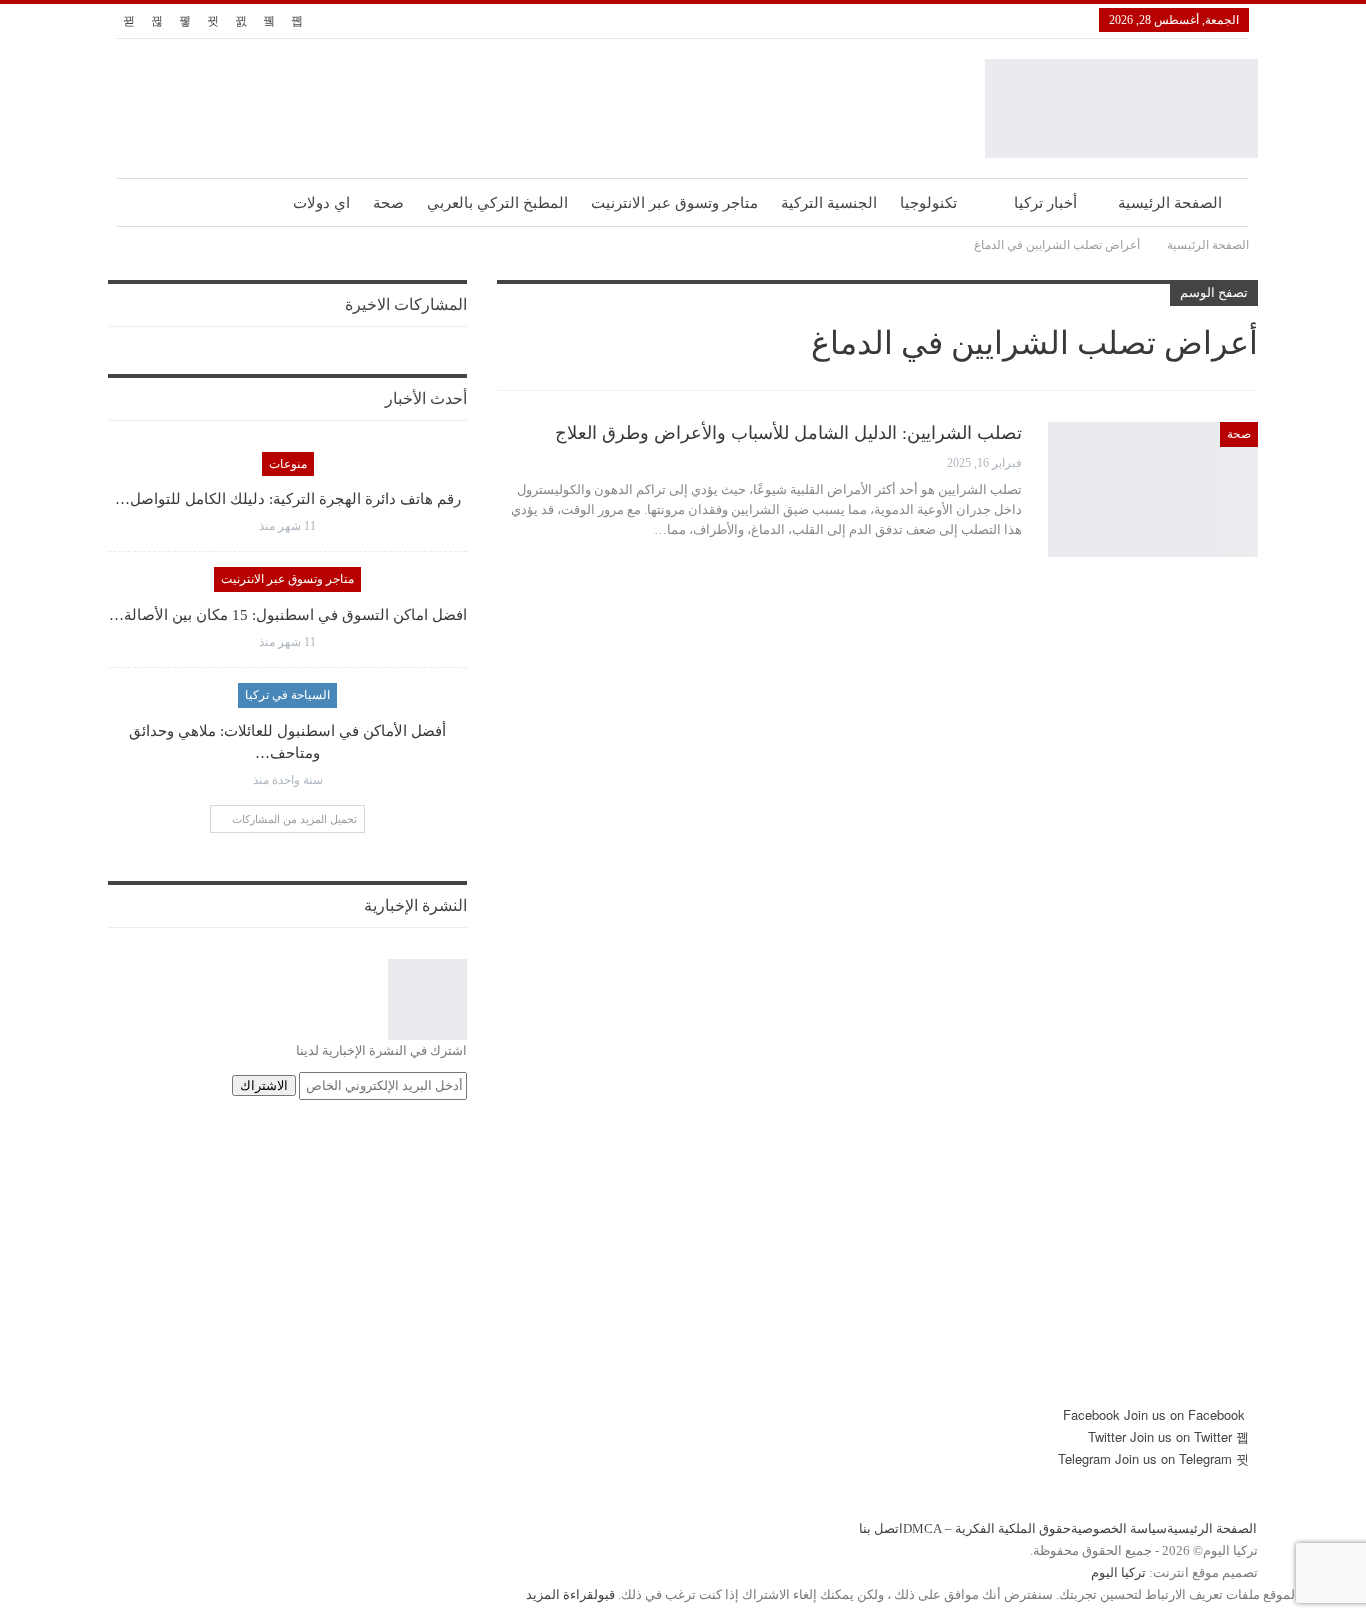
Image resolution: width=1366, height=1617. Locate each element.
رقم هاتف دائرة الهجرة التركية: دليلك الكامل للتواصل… (288, 499)
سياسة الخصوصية (1119, 1528)
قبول (604, 1594)
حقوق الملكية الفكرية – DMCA (987, 1528)
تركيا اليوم (1118, 1572)
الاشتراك (264, 1085)
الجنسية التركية (829, 203)
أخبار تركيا (1045, 203)
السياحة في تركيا (287, 695)
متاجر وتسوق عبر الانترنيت (674, 203)
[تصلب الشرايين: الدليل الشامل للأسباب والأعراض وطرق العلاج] (1153, 489)
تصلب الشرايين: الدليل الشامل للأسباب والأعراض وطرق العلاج (788, 433)
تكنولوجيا (928, 203)
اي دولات (321, 203)
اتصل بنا (881, 1528)
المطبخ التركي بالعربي (497, 203)
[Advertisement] (683, 1264)
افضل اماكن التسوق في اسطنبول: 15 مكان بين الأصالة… (288, 615)
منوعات (288, 464)
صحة (388, 203)
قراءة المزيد (560, 1594)
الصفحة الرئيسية (1170, 203)
